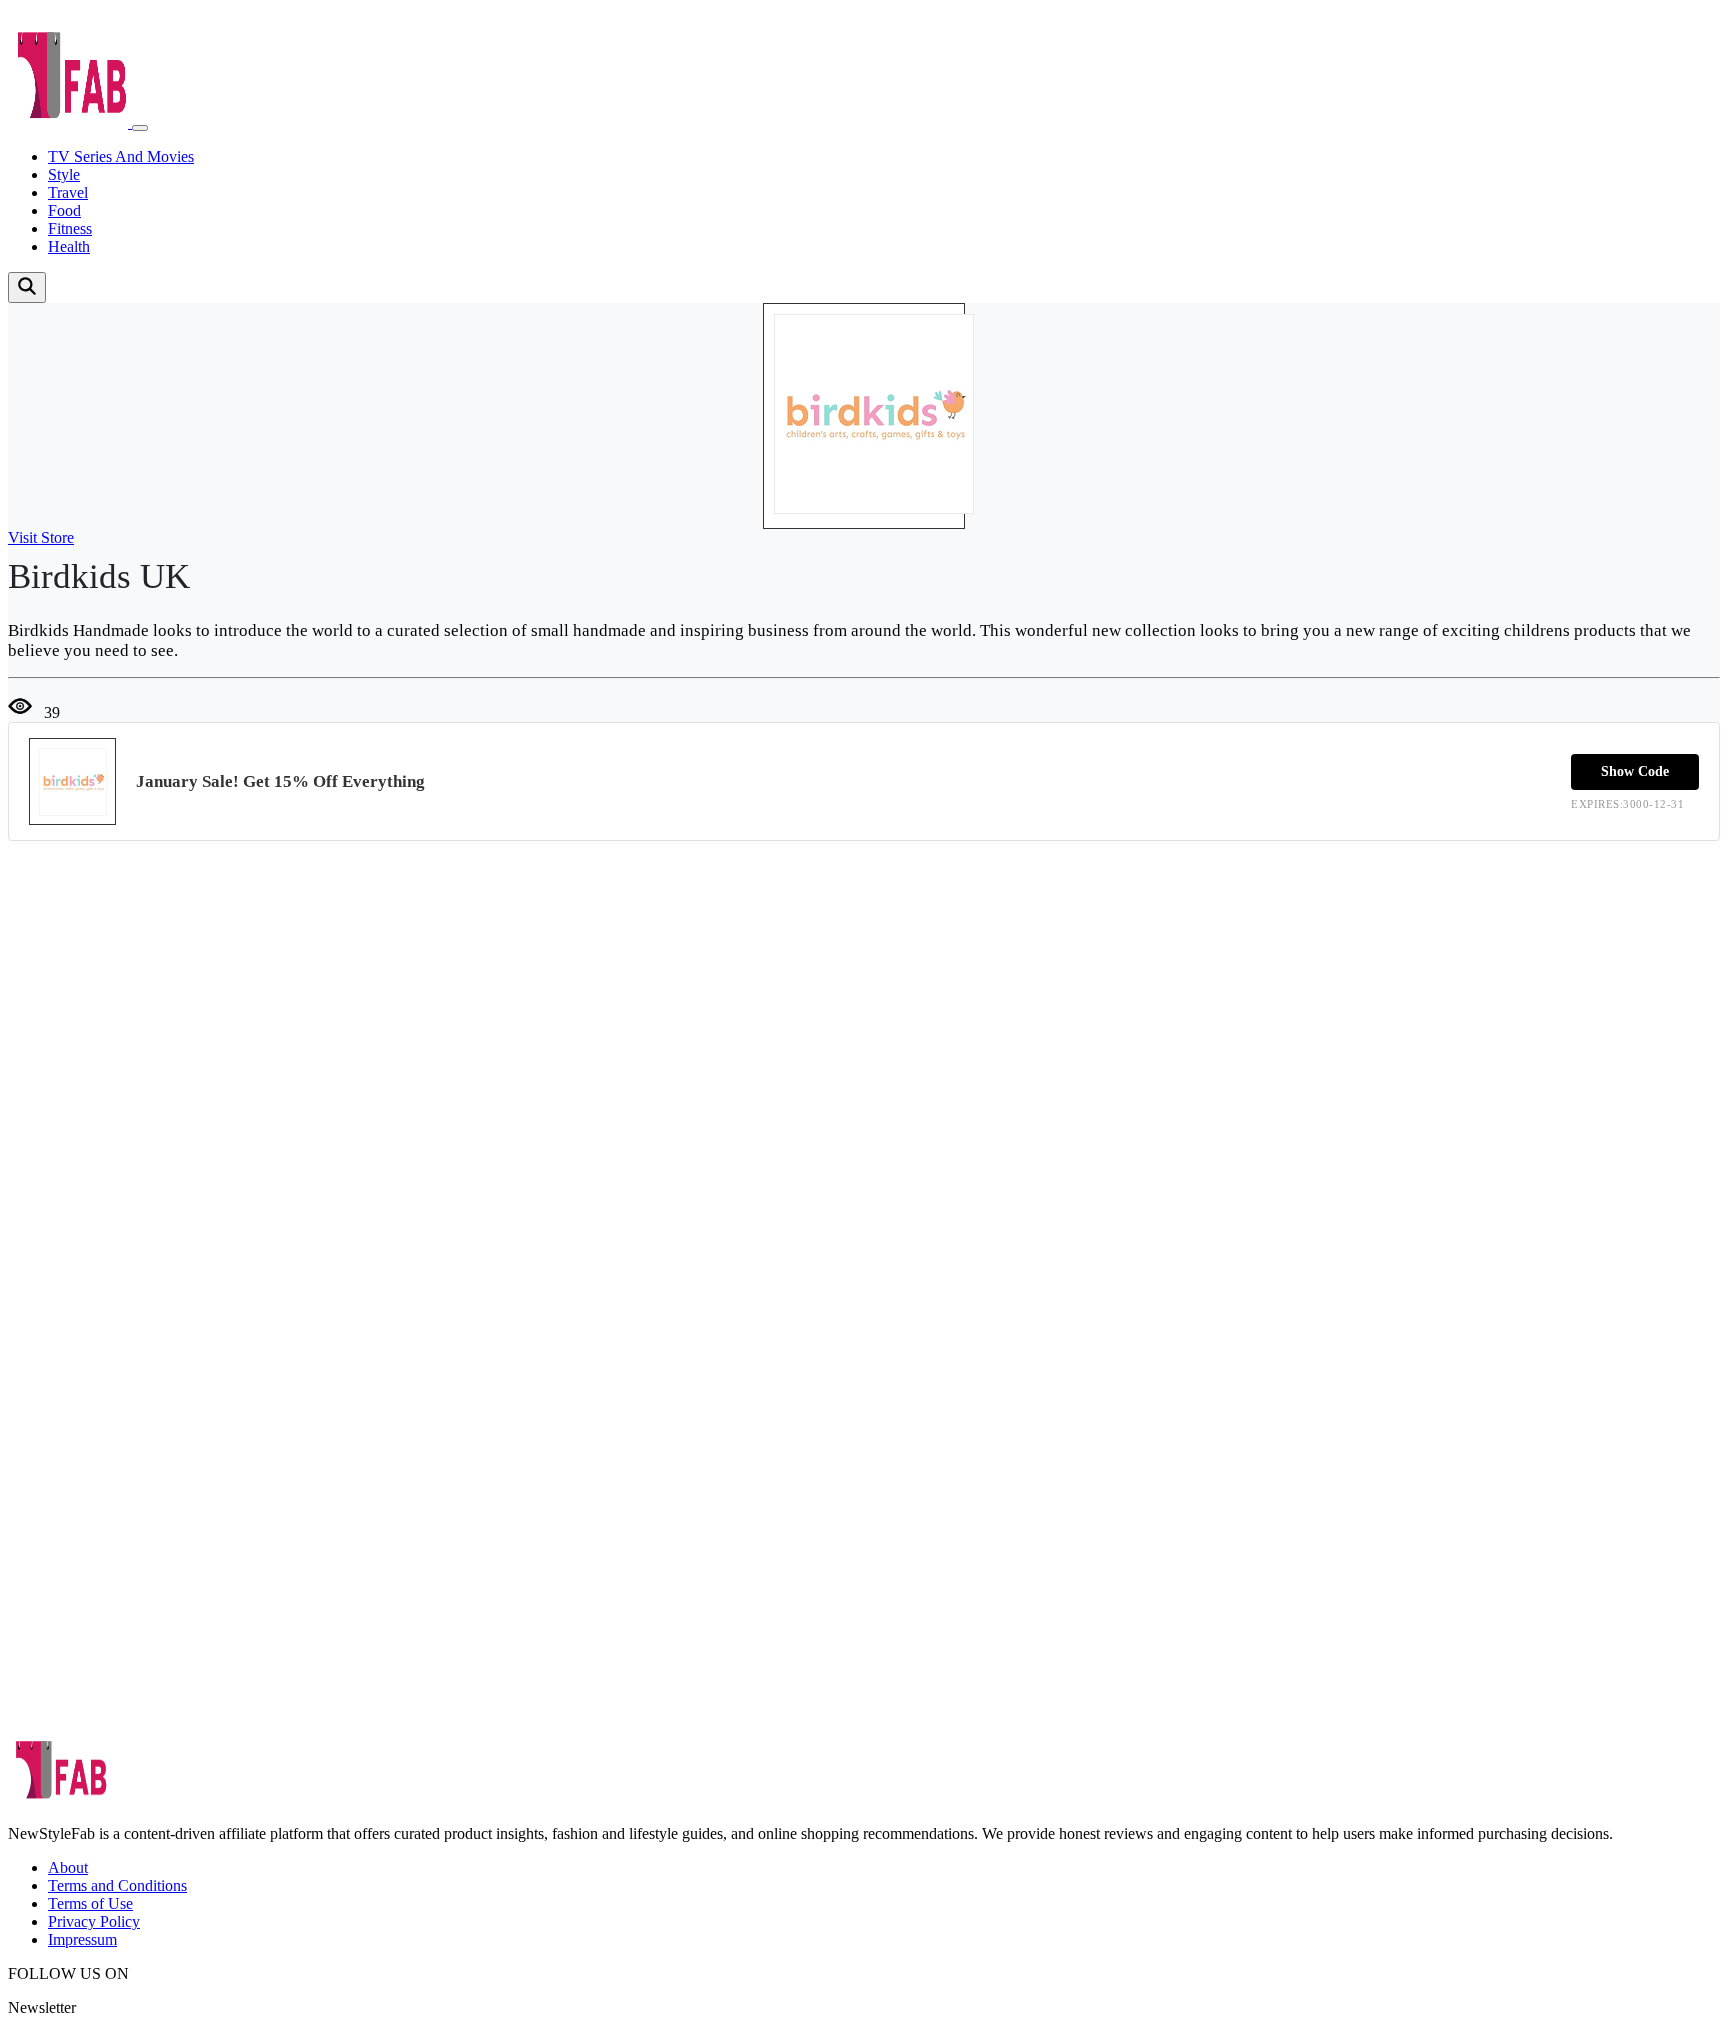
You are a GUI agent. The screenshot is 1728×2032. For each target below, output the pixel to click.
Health (69, 246)
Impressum (82, 1939)
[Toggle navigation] (140, 128)
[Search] (27, 287)
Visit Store (41, 537)
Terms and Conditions (117, 1885)
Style (64, 174)
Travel (68, 192)
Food (64, 210)
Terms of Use (90, 1903)
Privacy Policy (94, 1921)
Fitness (70, 228)
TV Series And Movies (121, 156)
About (68, 1867)
